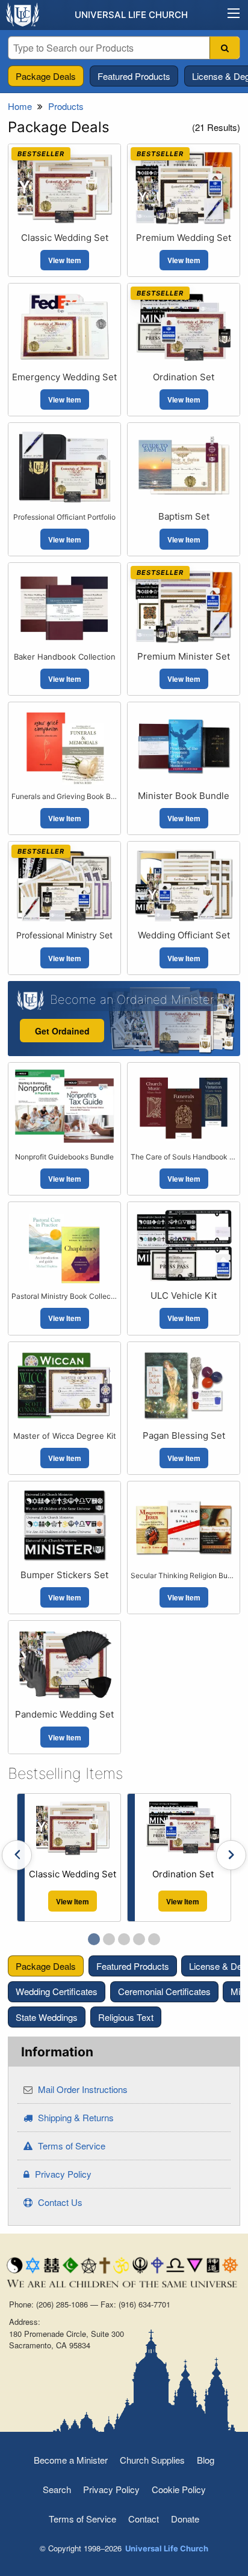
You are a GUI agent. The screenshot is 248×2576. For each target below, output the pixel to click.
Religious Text (126, 2016)
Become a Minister (71, 2460)
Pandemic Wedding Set (64, 1714)
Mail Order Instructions (82, 2089)
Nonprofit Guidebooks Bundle (64, 1157)
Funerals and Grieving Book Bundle (64, 796)
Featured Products (134, 76)
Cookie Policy (179, 2489)
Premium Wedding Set (184, 238)
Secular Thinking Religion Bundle (184, 1575)
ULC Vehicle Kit (184, 1296)
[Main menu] (234, 15)
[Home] (23, 14)
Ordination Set (184, 377)
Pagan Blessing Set (184, 1435)
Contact (144, 2519)
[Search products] (225, 48)
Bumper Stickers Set (64, 1575)
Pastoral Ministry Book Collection (64, 1296)
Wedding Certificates (57, 1991)
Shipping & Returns (75, 2117)
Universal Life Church (131, 15)
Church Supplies (152, 2460)
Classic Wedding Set (65, 238)
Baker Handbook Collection (65, 657)
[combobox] (124, 48)
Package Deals (46, 76)
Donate (185, 2519)
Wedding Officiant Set (184, 935)
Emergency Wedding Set (64, 377)
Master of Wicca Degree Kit (65, 1436)
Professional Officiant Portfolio (64, 517)
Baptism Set (184, 516)
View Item (65, 260)
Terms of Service (70, 2146)
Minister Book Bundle (184, 796)
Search (57, 2489)
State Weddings (47, 2016)
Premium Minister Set (184, 656)
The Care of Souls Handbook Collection (184, 1157)
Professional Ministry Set (64, 935)
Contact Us (59, 2202)
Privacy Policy (62, 2174)
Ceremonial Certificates (164, 1991)
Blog (206, 2460)
